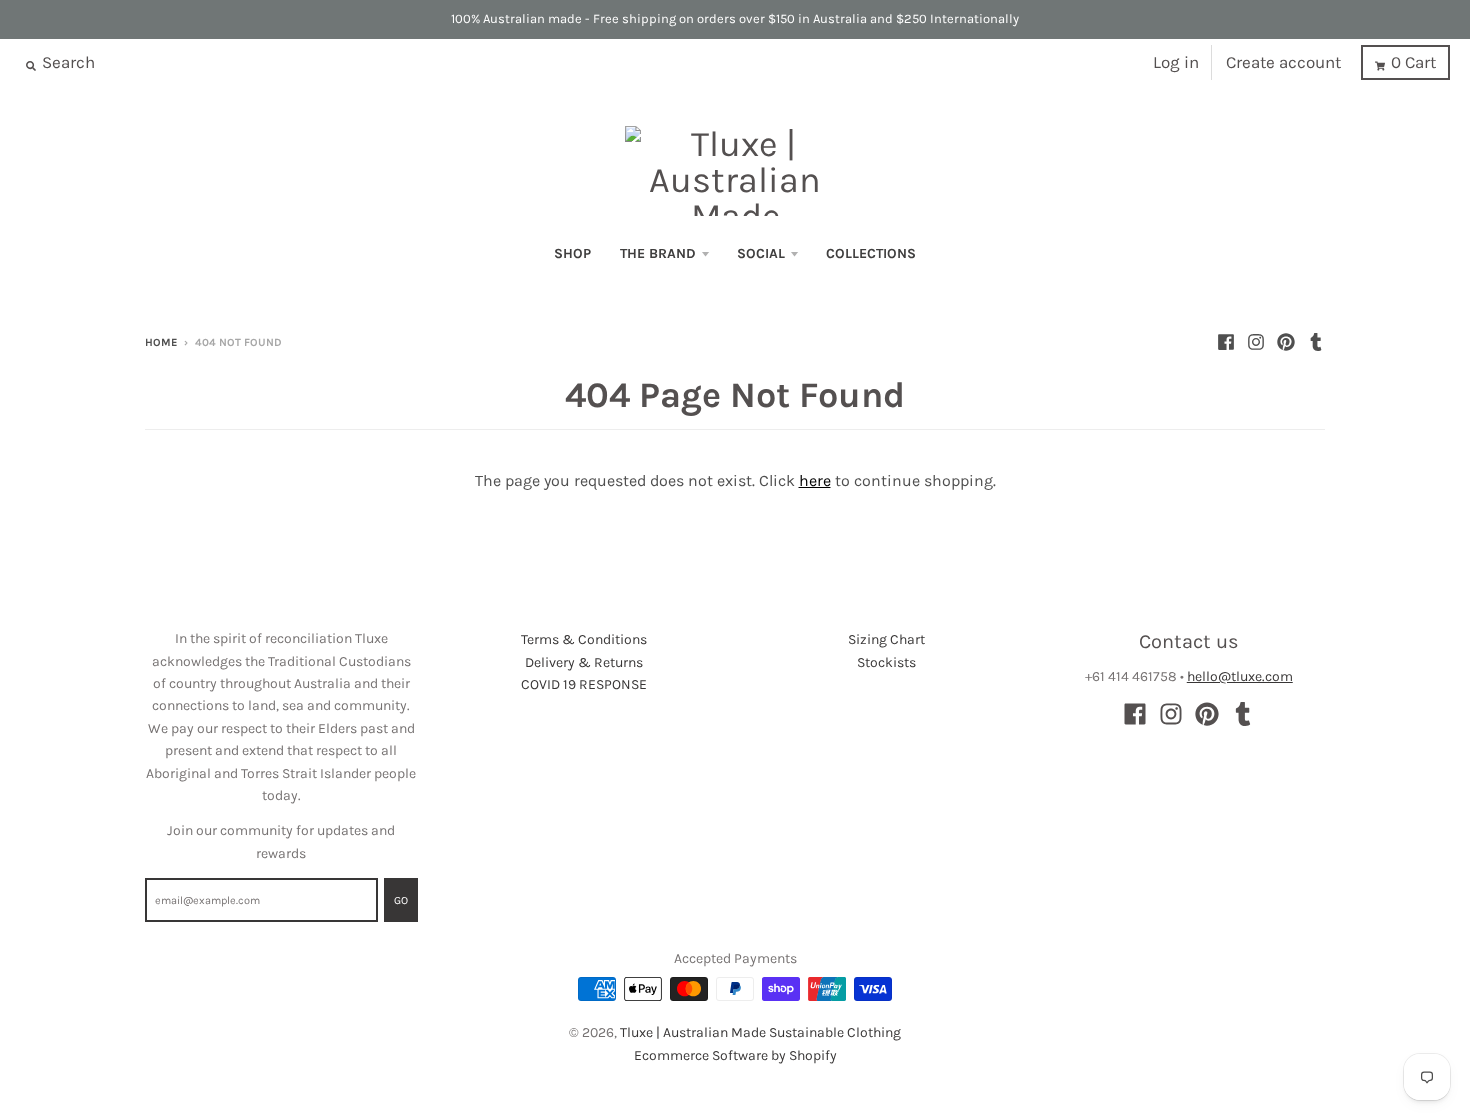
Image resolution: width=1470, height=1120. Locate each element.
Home (161, 342)
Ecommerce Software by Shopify (735, 1055)
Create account (1283, 62)
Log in (1176, 62)
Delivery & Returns (584, 662)
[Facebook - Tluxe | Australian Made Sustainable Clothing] (1226, 342)
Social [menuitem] (761, 253)
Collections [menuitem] (871, 253)
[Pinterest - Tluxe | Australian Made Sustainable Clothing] (1286, 342)
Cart (1413, 62)
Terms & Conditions (584, 639)
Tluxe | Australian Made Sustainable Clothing (760, 1032)
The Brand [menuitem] (658, 253)
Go (401, 900)
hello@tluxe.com (1240, 676)
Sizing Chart (886, 639)
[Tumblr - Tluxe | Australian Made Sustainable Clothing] (1316, 342)
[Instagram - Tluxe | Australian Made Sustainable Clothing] (1256, 342)
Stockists (886, 662)
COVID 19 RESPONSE (584, 684)
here (815, 480)
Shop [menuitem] (572, 253)
